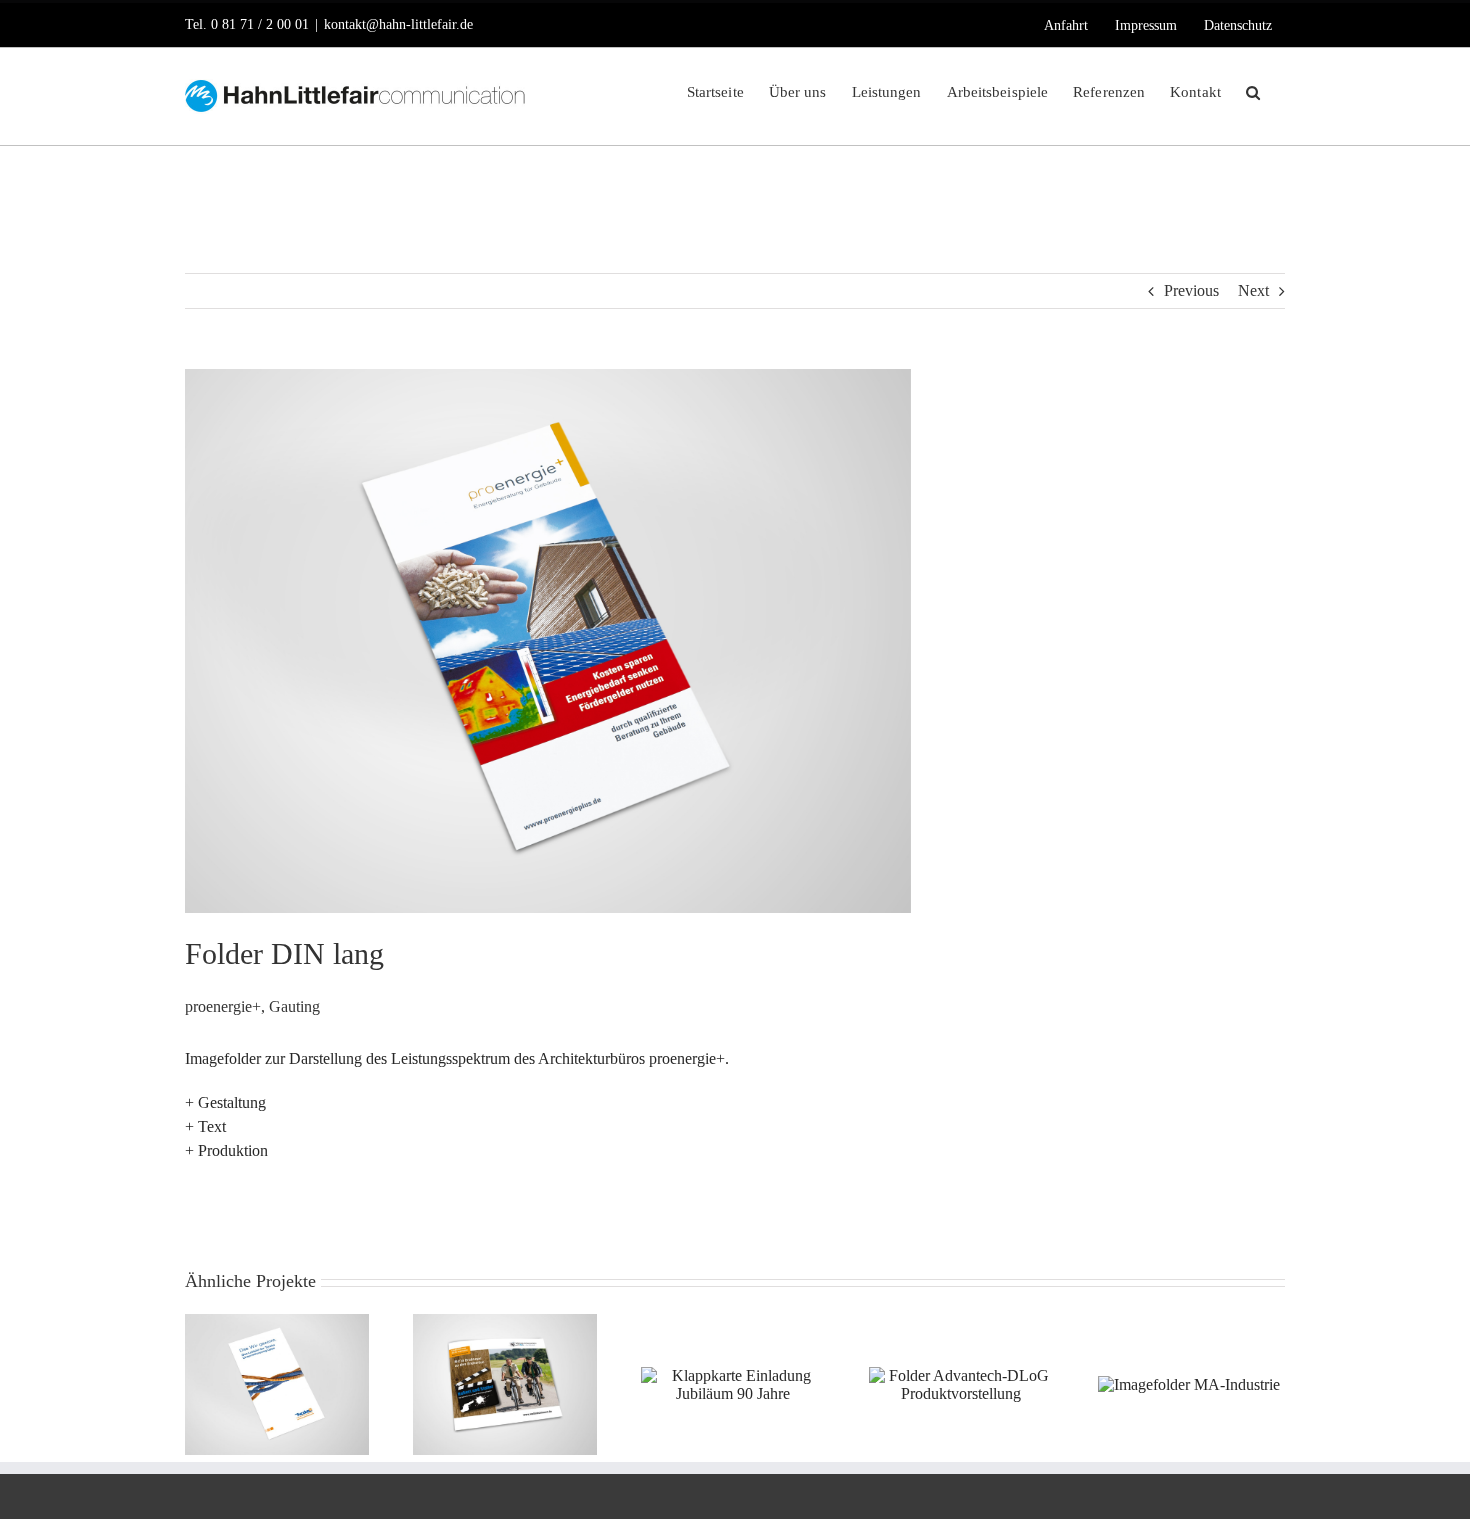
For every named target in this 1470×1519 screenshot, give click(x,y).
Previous (1191, 290)
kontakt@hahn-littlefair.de (398, 24)
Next (1253, 290)
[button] (1253, 91)
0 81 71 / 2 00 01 (260, 24)
